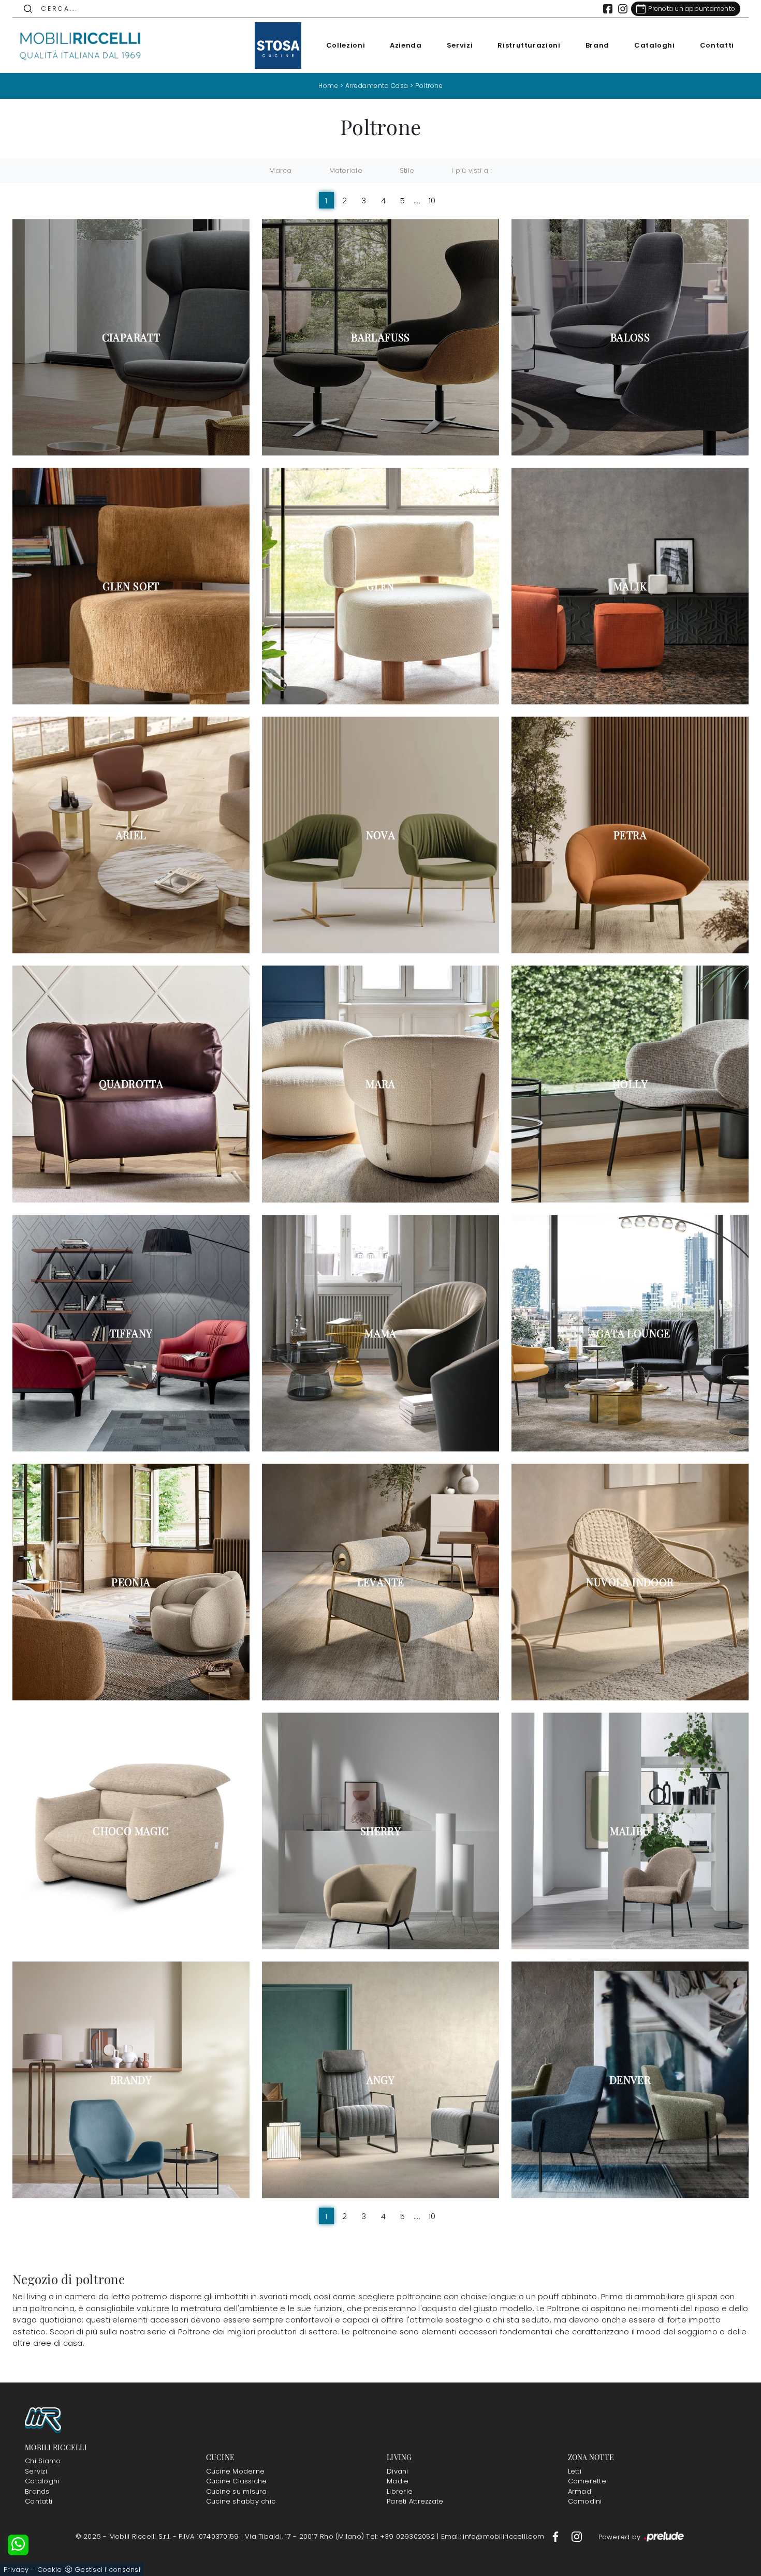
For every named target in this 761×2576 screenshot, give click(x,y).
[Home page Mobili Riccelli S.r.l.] (81, 46)
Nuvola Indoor (630, 1582)
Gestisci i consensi (107, 2570)
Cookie (50, 2570)
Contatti (717, 45)
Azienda (406, 45)
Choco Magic (131, 1831)
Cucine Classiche (237, 2481)
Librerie (400, 2491)
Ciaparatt (131, 337)
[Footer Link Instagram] (577, 2536)
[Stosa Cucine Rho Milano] (278, 46)
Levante (381, 1582)
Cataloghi (655, 45)
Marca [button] (280, 170)
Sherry (380, 1831)
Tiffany (131, 1333)
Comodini (585, 2501)
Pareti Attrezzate (415, 2501)
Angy (381, 2080)
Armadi (581, 2491)
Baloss (630, 337)
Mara (380, 1084)
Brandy (131, 2080)
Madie (398, 2481)
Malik (630, 586)
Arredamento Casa (377, 86)
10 (432, 200)
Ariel (131, 835)
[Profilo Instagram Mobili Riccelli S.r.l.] (623, 9)
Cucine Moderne (236, 2471)
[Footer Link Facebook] (557, 2536)
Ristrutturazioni (529, 45)
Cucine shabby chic (241, 2501)
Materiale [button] (346, 170)
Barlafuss (380, 337)
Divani (398, 2471)
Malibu (630, 1831)
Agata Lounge (630, 1333)
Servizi (460, 45)
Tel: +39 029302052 (401, 2536)
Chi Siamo (43, 2461)
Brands (37, 2491)
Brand (597, 45)
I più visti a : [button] (472, 170)
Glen (380, 586)
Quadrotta (131, 1084)
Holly (630, 1084)
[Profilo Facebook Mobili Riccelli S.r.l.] (608, 9)
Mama (380, 1333)
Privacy (16, 2570)
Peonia (131, 1582)
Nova (381, 835)
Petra (630, 835)
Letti (575, 2471)
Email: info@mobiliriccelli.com (494, 2536)
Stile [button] (407, 170)
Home (328, 86)
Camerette (587, 2481)
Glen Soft (131, 586)
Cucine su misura (237, 2491)
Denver (630, 2080)
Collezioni (346, 45)
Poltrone (429, 86)
